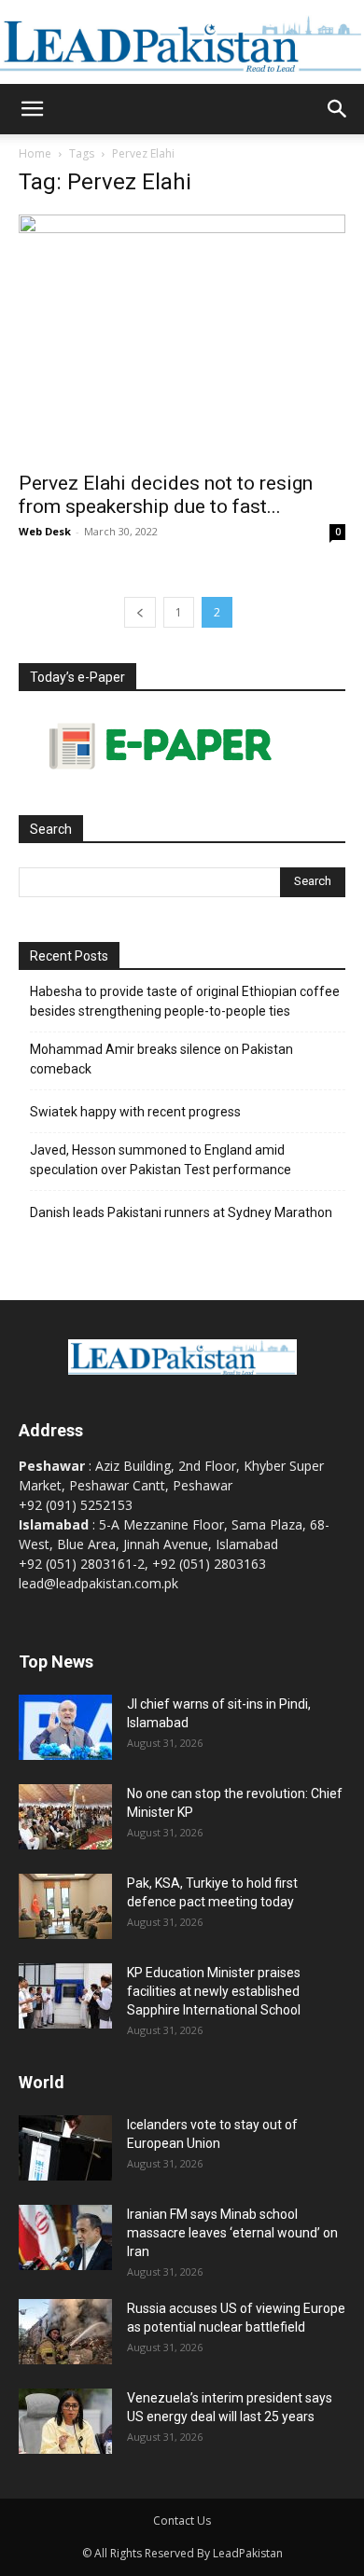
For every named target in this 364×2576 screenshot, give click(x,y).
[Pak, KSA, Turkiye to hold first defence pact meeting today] (65, 1906)
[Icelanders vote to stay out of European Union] (65, 2148)
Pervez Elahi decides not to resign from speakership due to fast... (166, 495)
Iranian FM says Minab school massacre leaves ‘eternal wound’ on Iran (232, 2233)
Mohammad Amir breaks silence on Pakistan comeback (161, 1059)
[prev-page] (140, 612)
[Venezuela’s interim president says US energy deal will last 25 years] (65, 2421)
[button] (32, 109)
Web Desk (45, 531)
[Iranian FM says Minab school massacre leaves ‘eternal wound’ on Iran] (65, 2237)
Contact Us (182, 2521)
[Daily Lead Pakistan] (182, 43)
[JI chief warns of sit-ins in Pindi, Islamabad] (65, 1727)
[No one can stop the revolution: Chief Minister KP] (65, 1817)
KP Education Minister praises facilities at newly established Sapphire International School (214, 1991)
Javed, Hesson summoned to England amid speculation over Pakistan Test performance (161, 1160)
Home (35, 153)
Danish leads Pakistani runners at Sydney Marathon (181, 1212)
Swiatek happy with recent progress (135, 1112)
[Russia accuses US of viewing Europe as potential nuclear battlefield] (65, 2332)
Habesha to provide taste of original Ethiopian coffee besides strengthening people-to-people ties (185, 1001)
